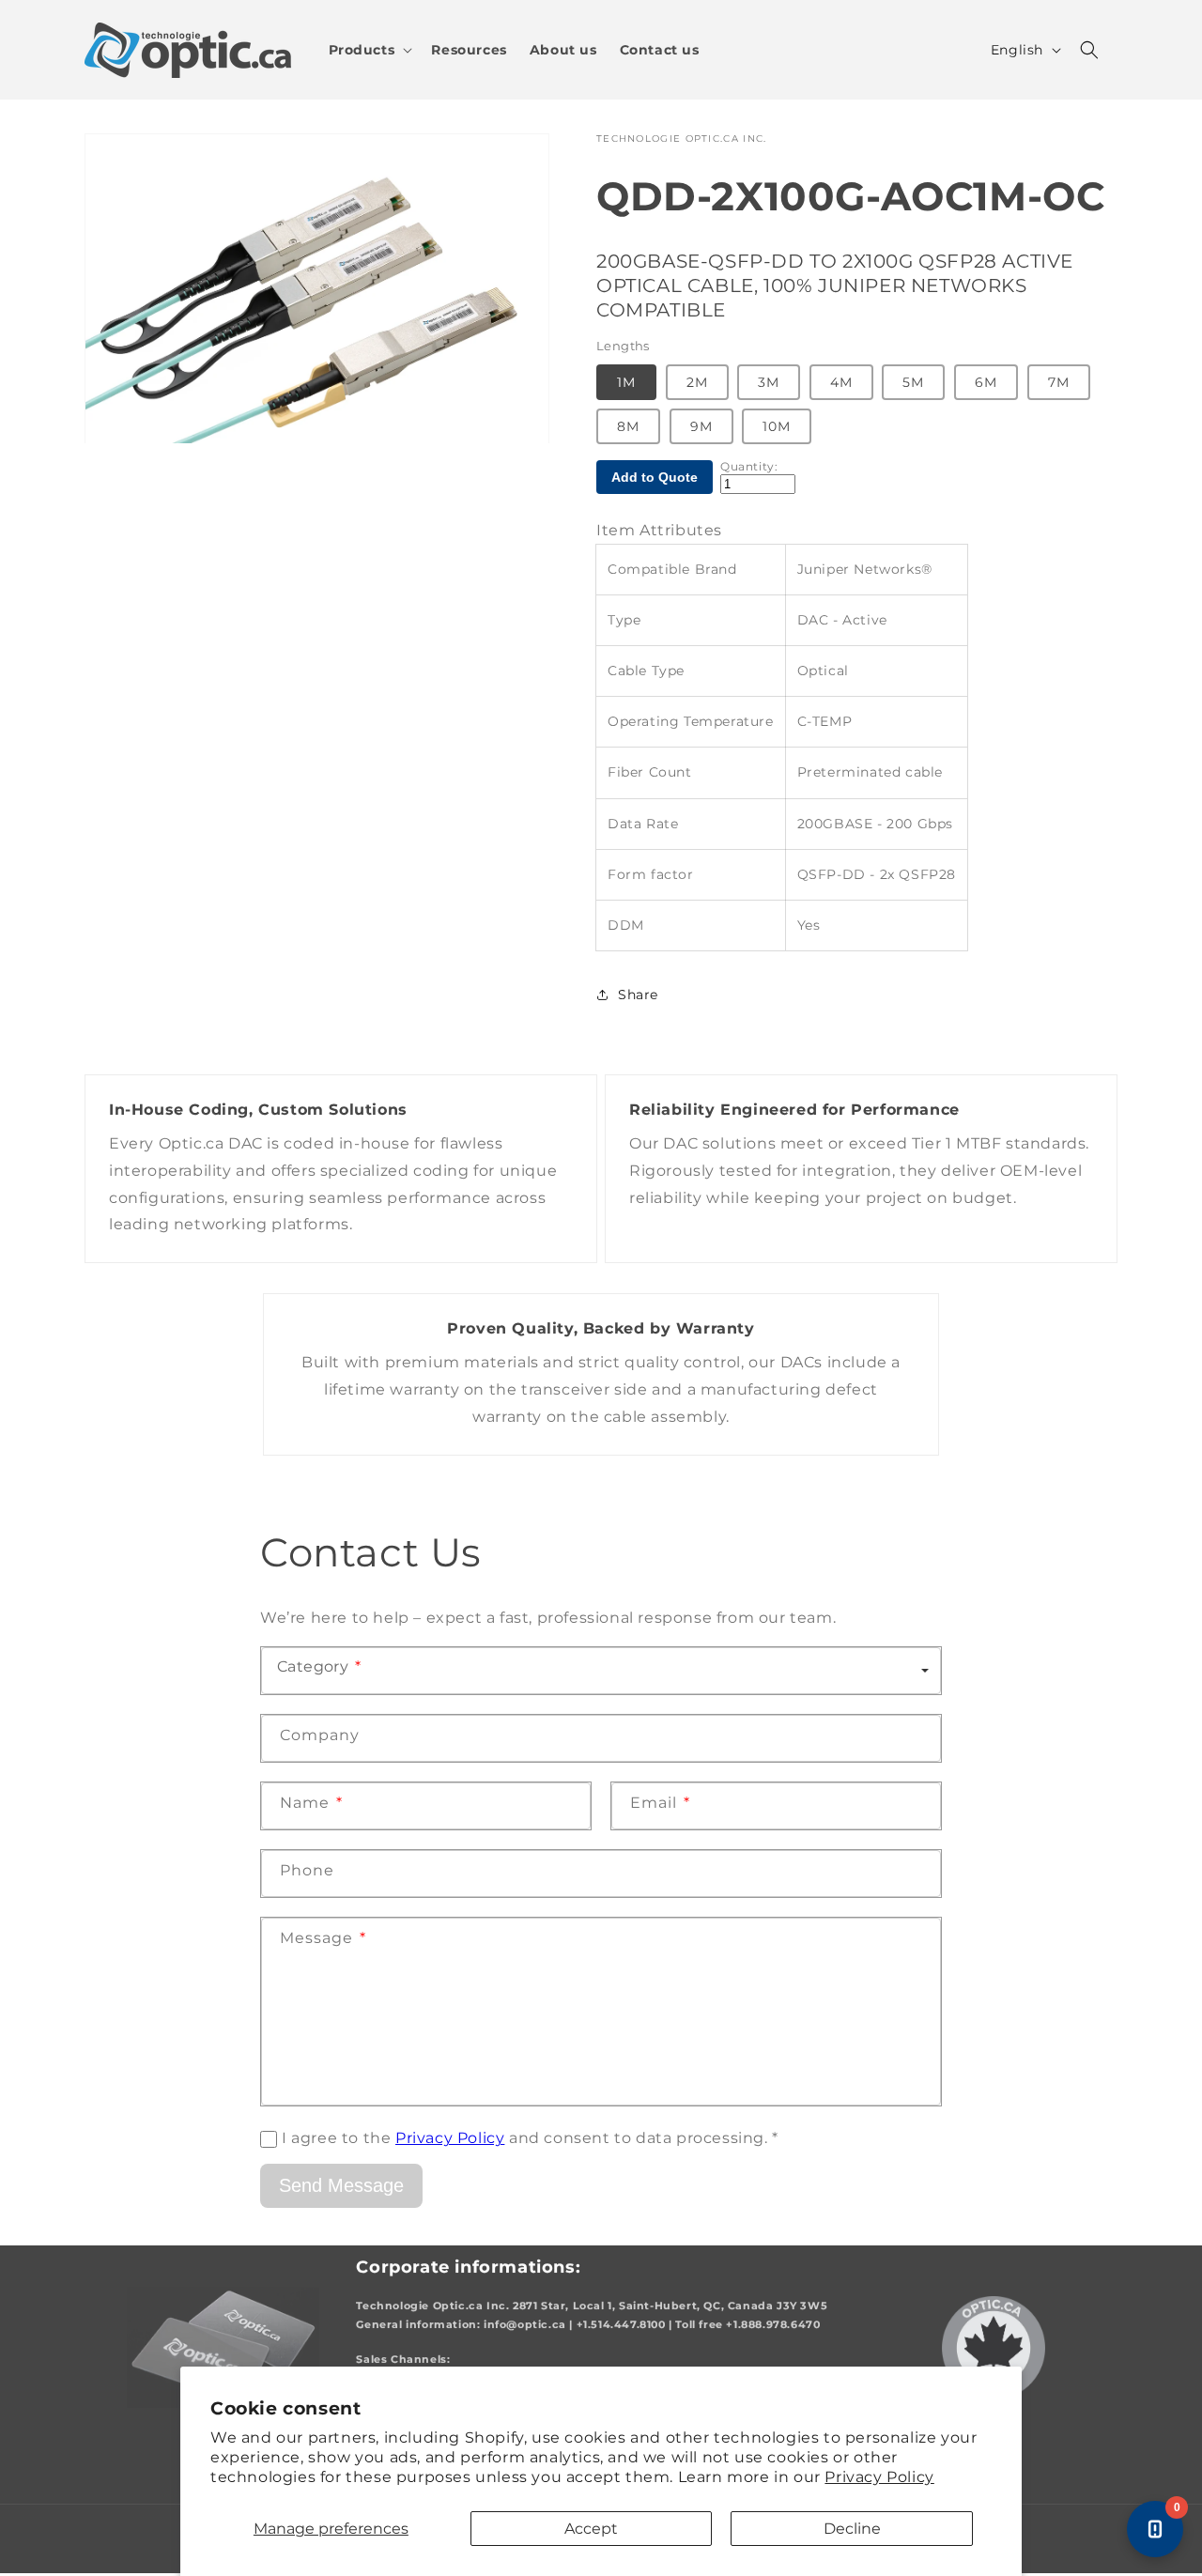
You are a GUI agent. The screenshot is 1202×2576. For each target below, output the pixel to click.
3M (769, 382)
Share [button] (638, 995)
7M (1059, 382)
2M (697, 382)
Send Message (341, 2185)
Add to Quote (655, 477)
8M (628, 426)
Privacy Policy (879, 2477)
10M (777, 426)
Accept (591, 2529)
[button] (369, 50)
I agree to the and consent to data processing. (530, 2138)
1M (626, 382)
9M (701, 426)
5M (913, 382)
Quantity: (749, 467)
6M (986, 382)
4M (841, 382)
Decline (852, 2529)
